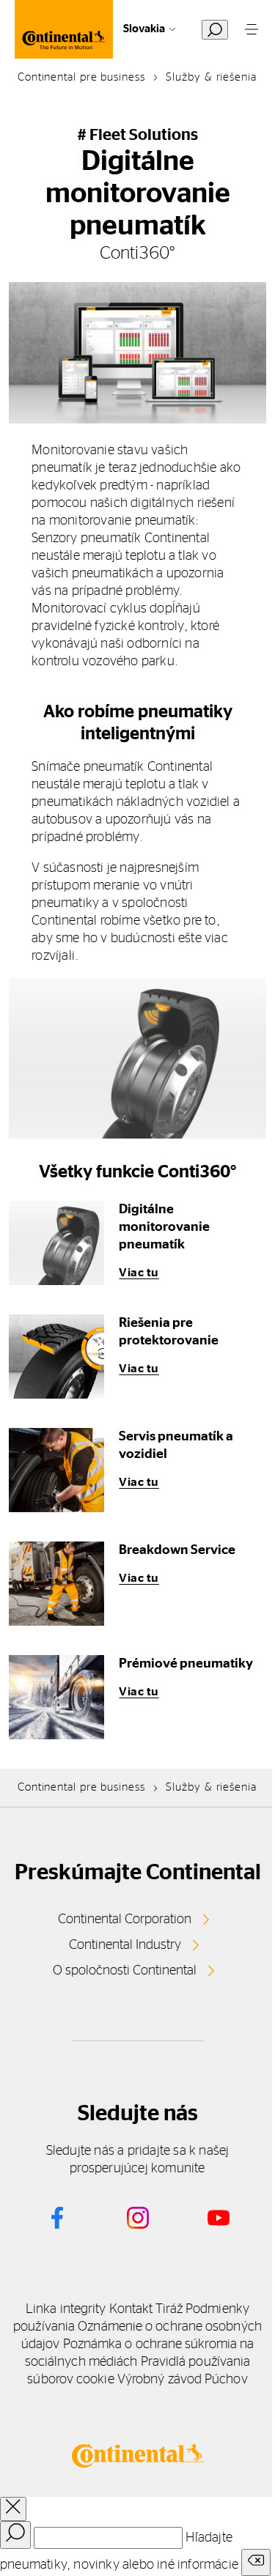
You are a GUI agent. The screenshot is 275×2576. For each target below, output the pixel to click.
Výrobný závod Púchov (183, 2380)
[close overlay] (13, 2509)
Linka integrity (66, 2309)
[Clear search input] (256, 2562)
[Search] (15, 2535)
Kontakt (131, 2309)
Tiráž (169, 2309)
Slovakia (144, 29)
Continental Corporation (125, 1920)
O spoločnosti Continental (125, 1971)
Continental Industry (125, 1945)
